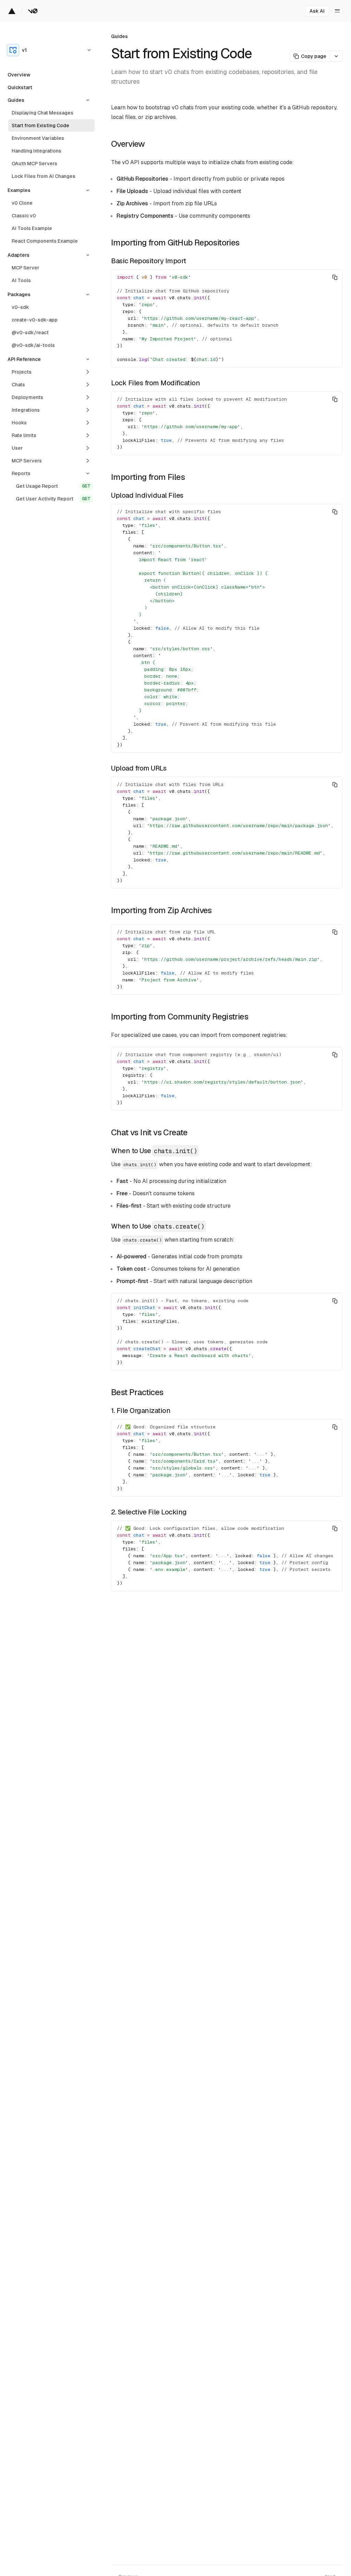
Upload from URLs (139, 768)
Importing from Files (148, 477)
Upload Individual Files (147, 495)
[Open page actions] (336, 56)
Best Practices (137, 1392)
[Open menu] (337, 11)
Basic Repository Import (149, 261)
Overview (128, 144)
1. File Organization (141, 1411)
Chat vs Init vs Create (149, 1132)
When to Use (154, 1151)
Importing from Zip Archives (161, 910)
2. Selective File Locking (149, 1512)
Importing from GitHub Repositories (175, 243)
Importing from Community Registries (180, 1017)
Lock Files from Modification (155, 383)
